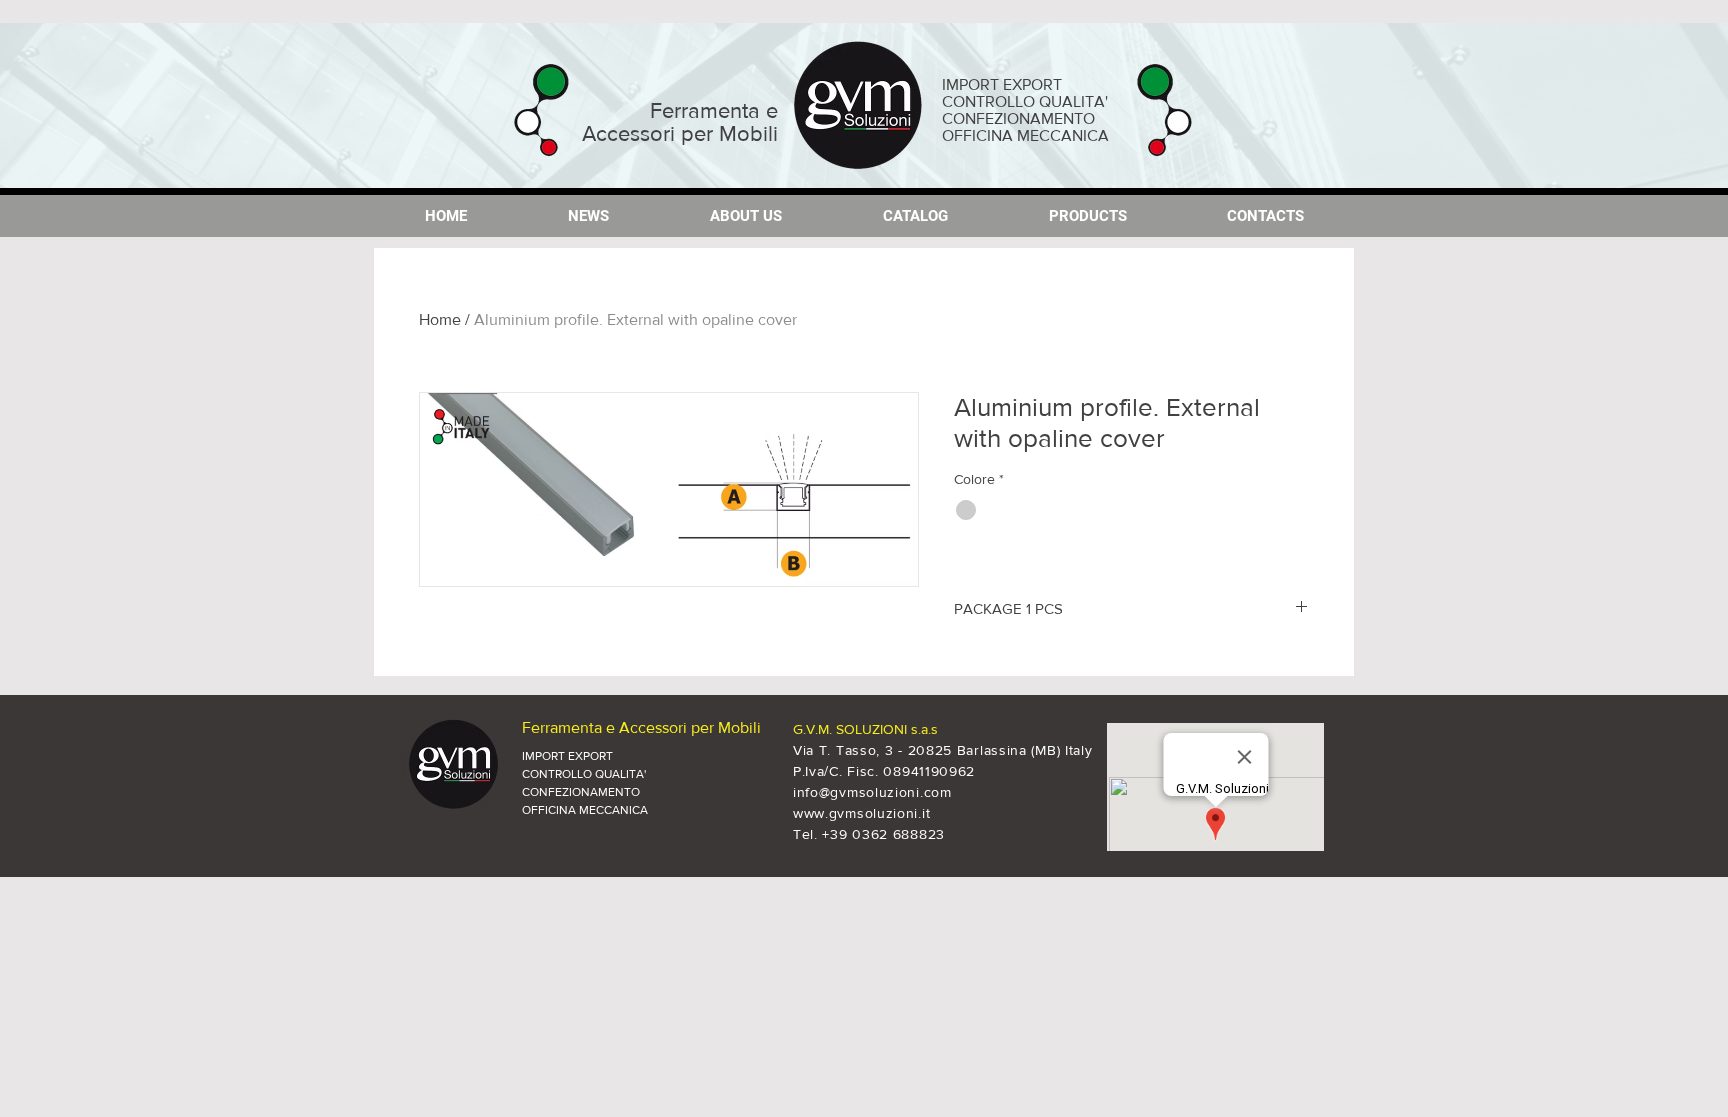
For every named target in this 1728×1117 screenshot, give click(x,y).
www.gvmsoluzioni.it (861, 813)
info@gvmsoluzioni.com (872, 792)
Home (440, 319)
